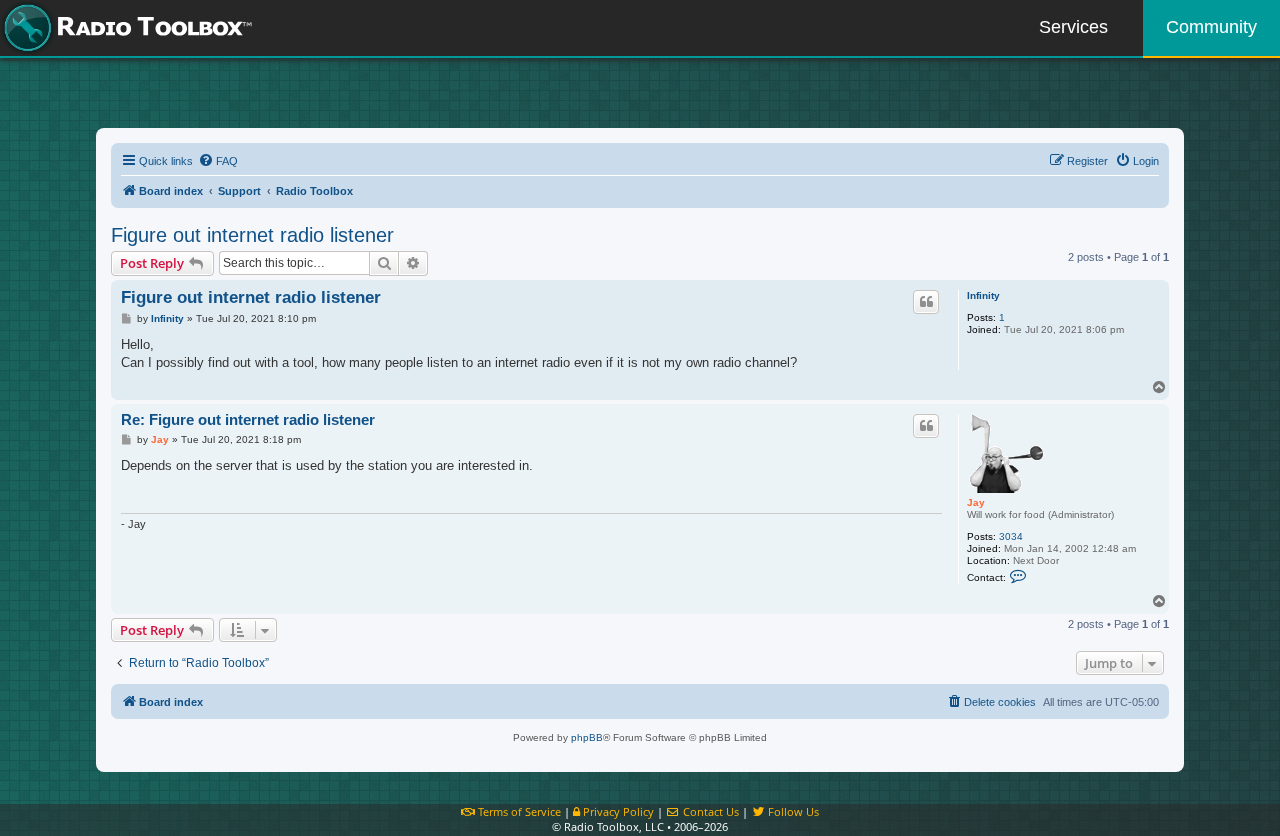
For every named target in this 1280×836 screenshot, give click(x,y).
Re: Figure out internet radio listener (248, 419)
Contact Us (709, 811)
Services (1073, 27)
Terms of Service (518, 811)
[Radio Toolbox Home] (125, 28)
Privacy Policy (617, 811)
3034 (1011, 536)
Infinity (983, 295)
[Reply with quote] (926, 302)
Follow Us (792, 811)
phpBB (587, 737)
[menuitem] (218, 161)
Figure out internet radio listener (252, 235)
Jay (976, 502)
